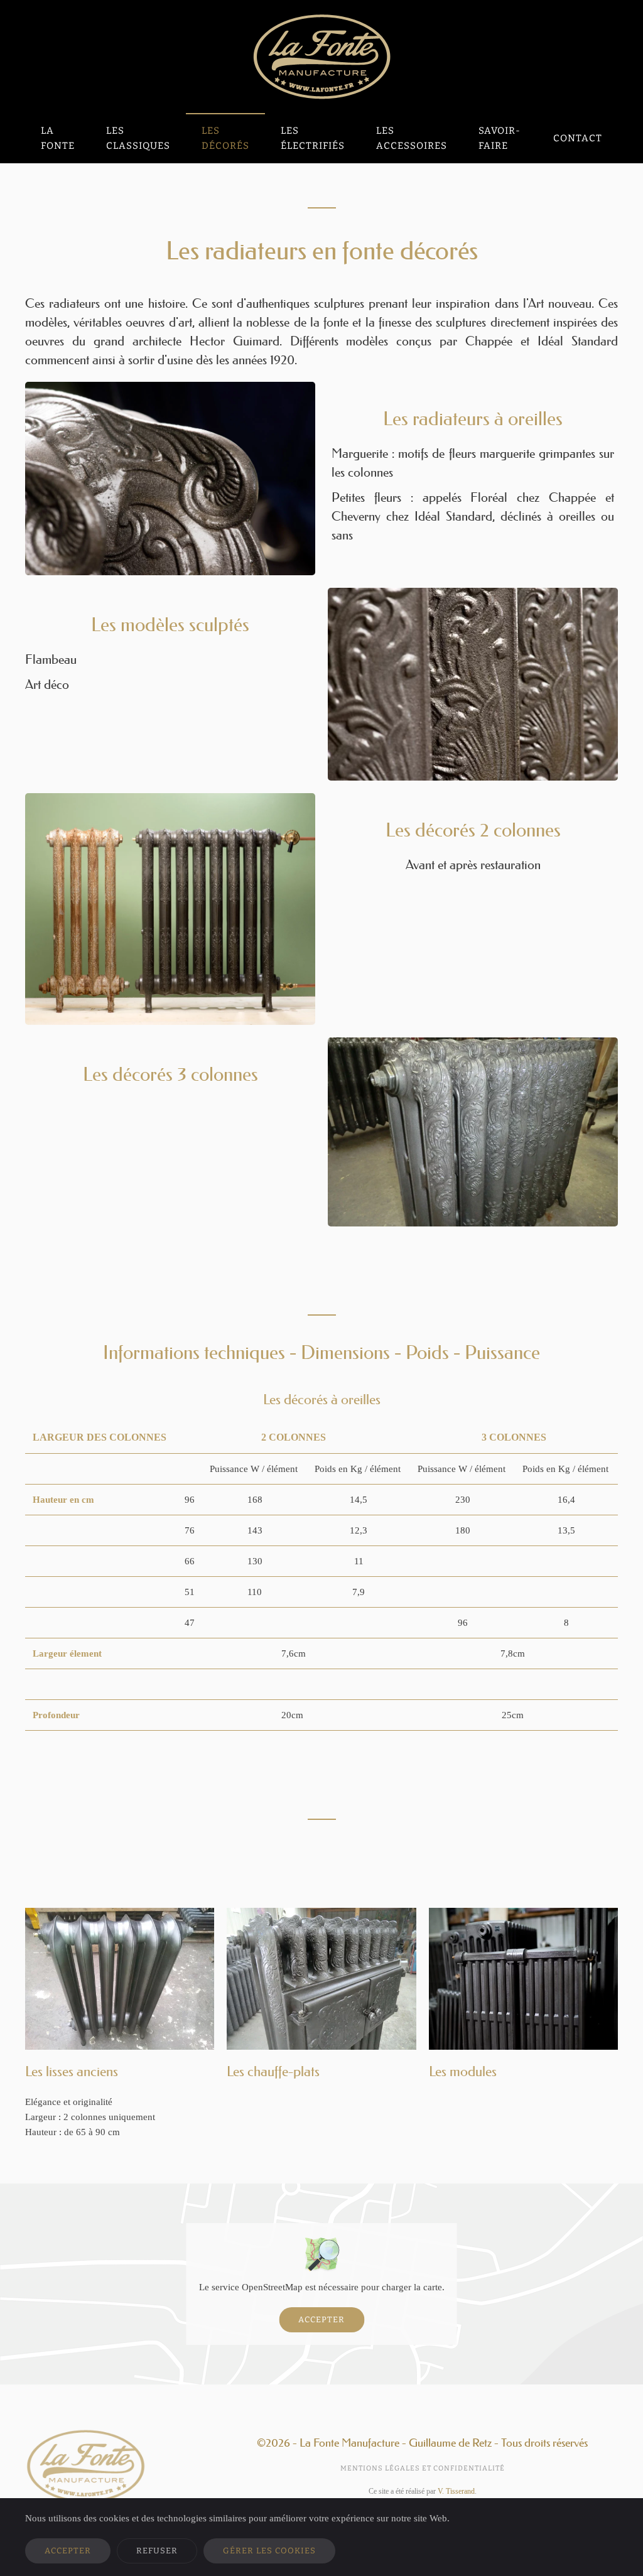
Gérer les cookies (269, 2551)
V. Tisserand (456, 2491)
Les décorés (225, 138)
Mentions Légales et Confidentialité (423, 2468)
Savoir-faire (500, 138)
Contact (578, 138)
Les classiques (138, 138)
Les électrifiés (313, 138)
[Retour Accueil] (321, 57)
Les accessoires (412, 138)
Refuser (157, 2551)
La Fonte (58, 138)
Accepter (321, 2319)
